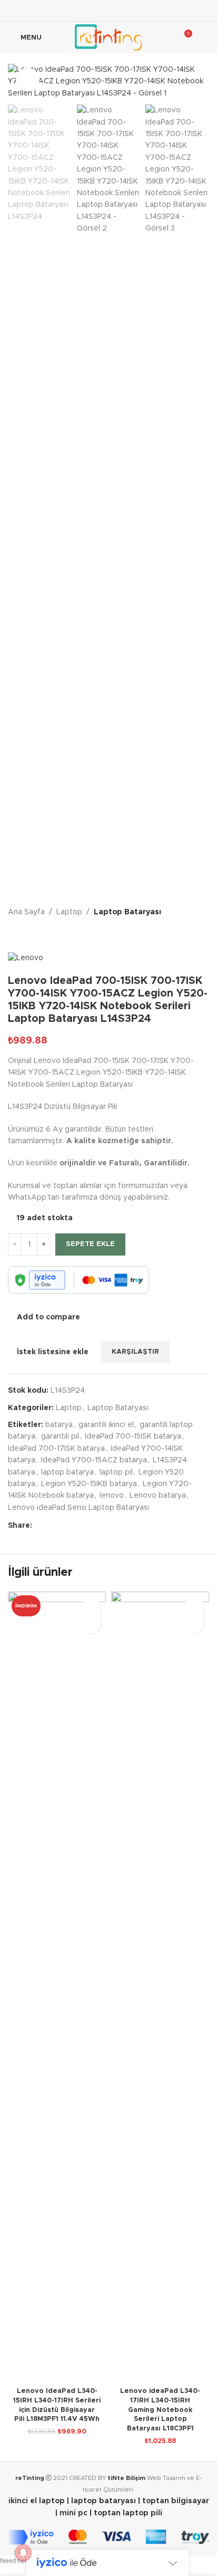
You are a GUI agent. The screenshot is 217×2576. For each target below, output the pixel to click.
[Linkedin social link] (135, 10)
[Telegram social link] (102, 1526)
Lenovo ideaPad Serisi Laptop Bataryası (78, 1508)
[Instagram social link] (108, 10)
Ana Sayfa (26, 912)
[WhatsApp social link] (89, 1526)
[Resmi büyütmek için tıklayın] (28, 79)
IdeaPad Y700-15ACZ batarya (94, 1460)
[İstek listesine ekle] (91, 1606)
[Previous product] (14, 935)
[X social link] (95, 10)
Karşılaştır (106, 1317)
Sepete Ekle (90, 1244)
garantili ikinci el (106, 1425)
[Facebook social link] (82, 10)
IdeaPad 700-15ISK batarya (133, 1437)
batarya (59, 1425)
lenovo (112, 1496)
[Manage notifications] (23, 2553)
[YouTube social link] (122, 10)
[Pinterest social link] (64, 1526)
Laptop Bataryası (127, 912)
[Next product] (40, 935)
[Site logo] (108, 37)
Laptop (69, 912)
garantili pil (60, 1437)
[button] (91, 1625)
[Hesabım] (205, 37)
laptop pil (116, 1472)
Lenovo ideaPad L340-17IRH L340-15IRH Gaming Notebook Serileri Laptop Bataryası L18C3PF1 (160, 2410)
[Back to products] (27, 935)
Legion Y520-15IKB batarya (89, 1484)
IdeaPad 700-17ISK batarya (56, 1449)
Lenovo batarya (158, 1496)
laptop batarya (67, 1472)
